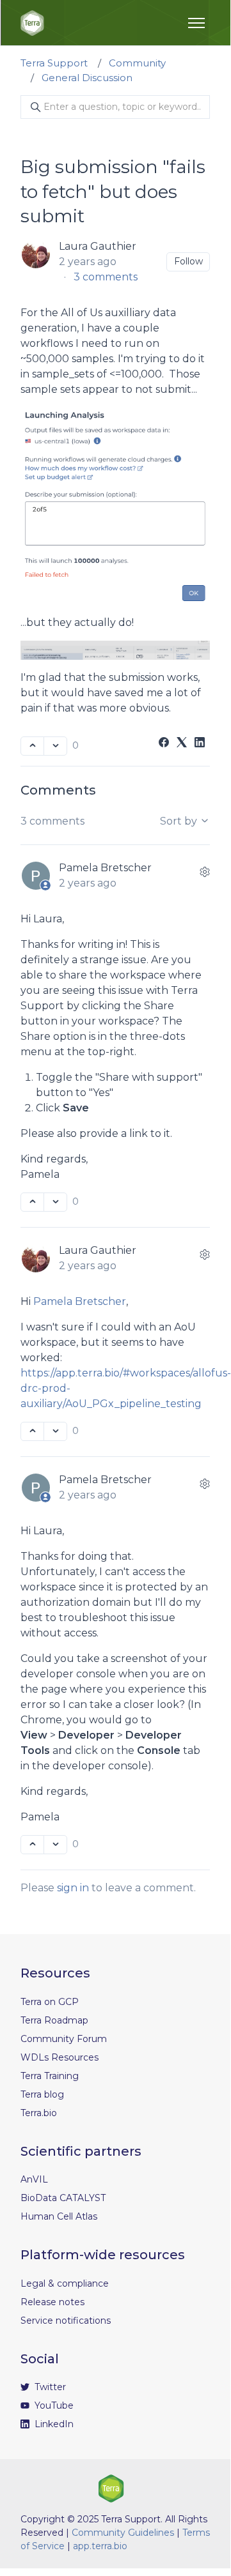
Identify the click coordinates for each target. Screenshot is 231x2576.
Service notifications (66, 2321)
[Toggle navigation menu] (196, 23)
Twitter (49, 2387)
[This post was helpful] (32, 746)
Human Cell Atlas (59, 2216)
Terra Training (50, 2076)
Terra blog (42, 2094)
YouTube (53, 2405)
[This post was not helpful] (55, 746)
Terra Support (54, 63)
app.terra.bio (100, 2546)
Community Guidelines (123, 2533)
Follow (188, 261)
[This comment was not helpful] (55, 1202)
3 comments (106, 277)
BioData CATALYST (63, 2198)
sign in (73, 1888)
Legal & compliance (65, 2283)
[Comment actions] (205, 872)
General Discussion (87, 78)
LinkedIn (53, 2424)
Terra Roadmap (54, 2020)
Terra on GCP (50, 2002)
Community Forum (64, 2039)
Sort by (180, 821)
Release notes (52, 2302)
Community (137, 63)
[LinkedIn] (200, 744)
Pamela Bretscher (105, 868)
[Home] (32, 23)
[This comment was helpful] (32, 1202)
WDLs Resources (60, 2057)
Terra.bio (39, 2113)
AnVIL (34, 2179)
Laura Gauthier (98, 246)
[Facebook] (164, 744)
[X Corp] (182, 744)
